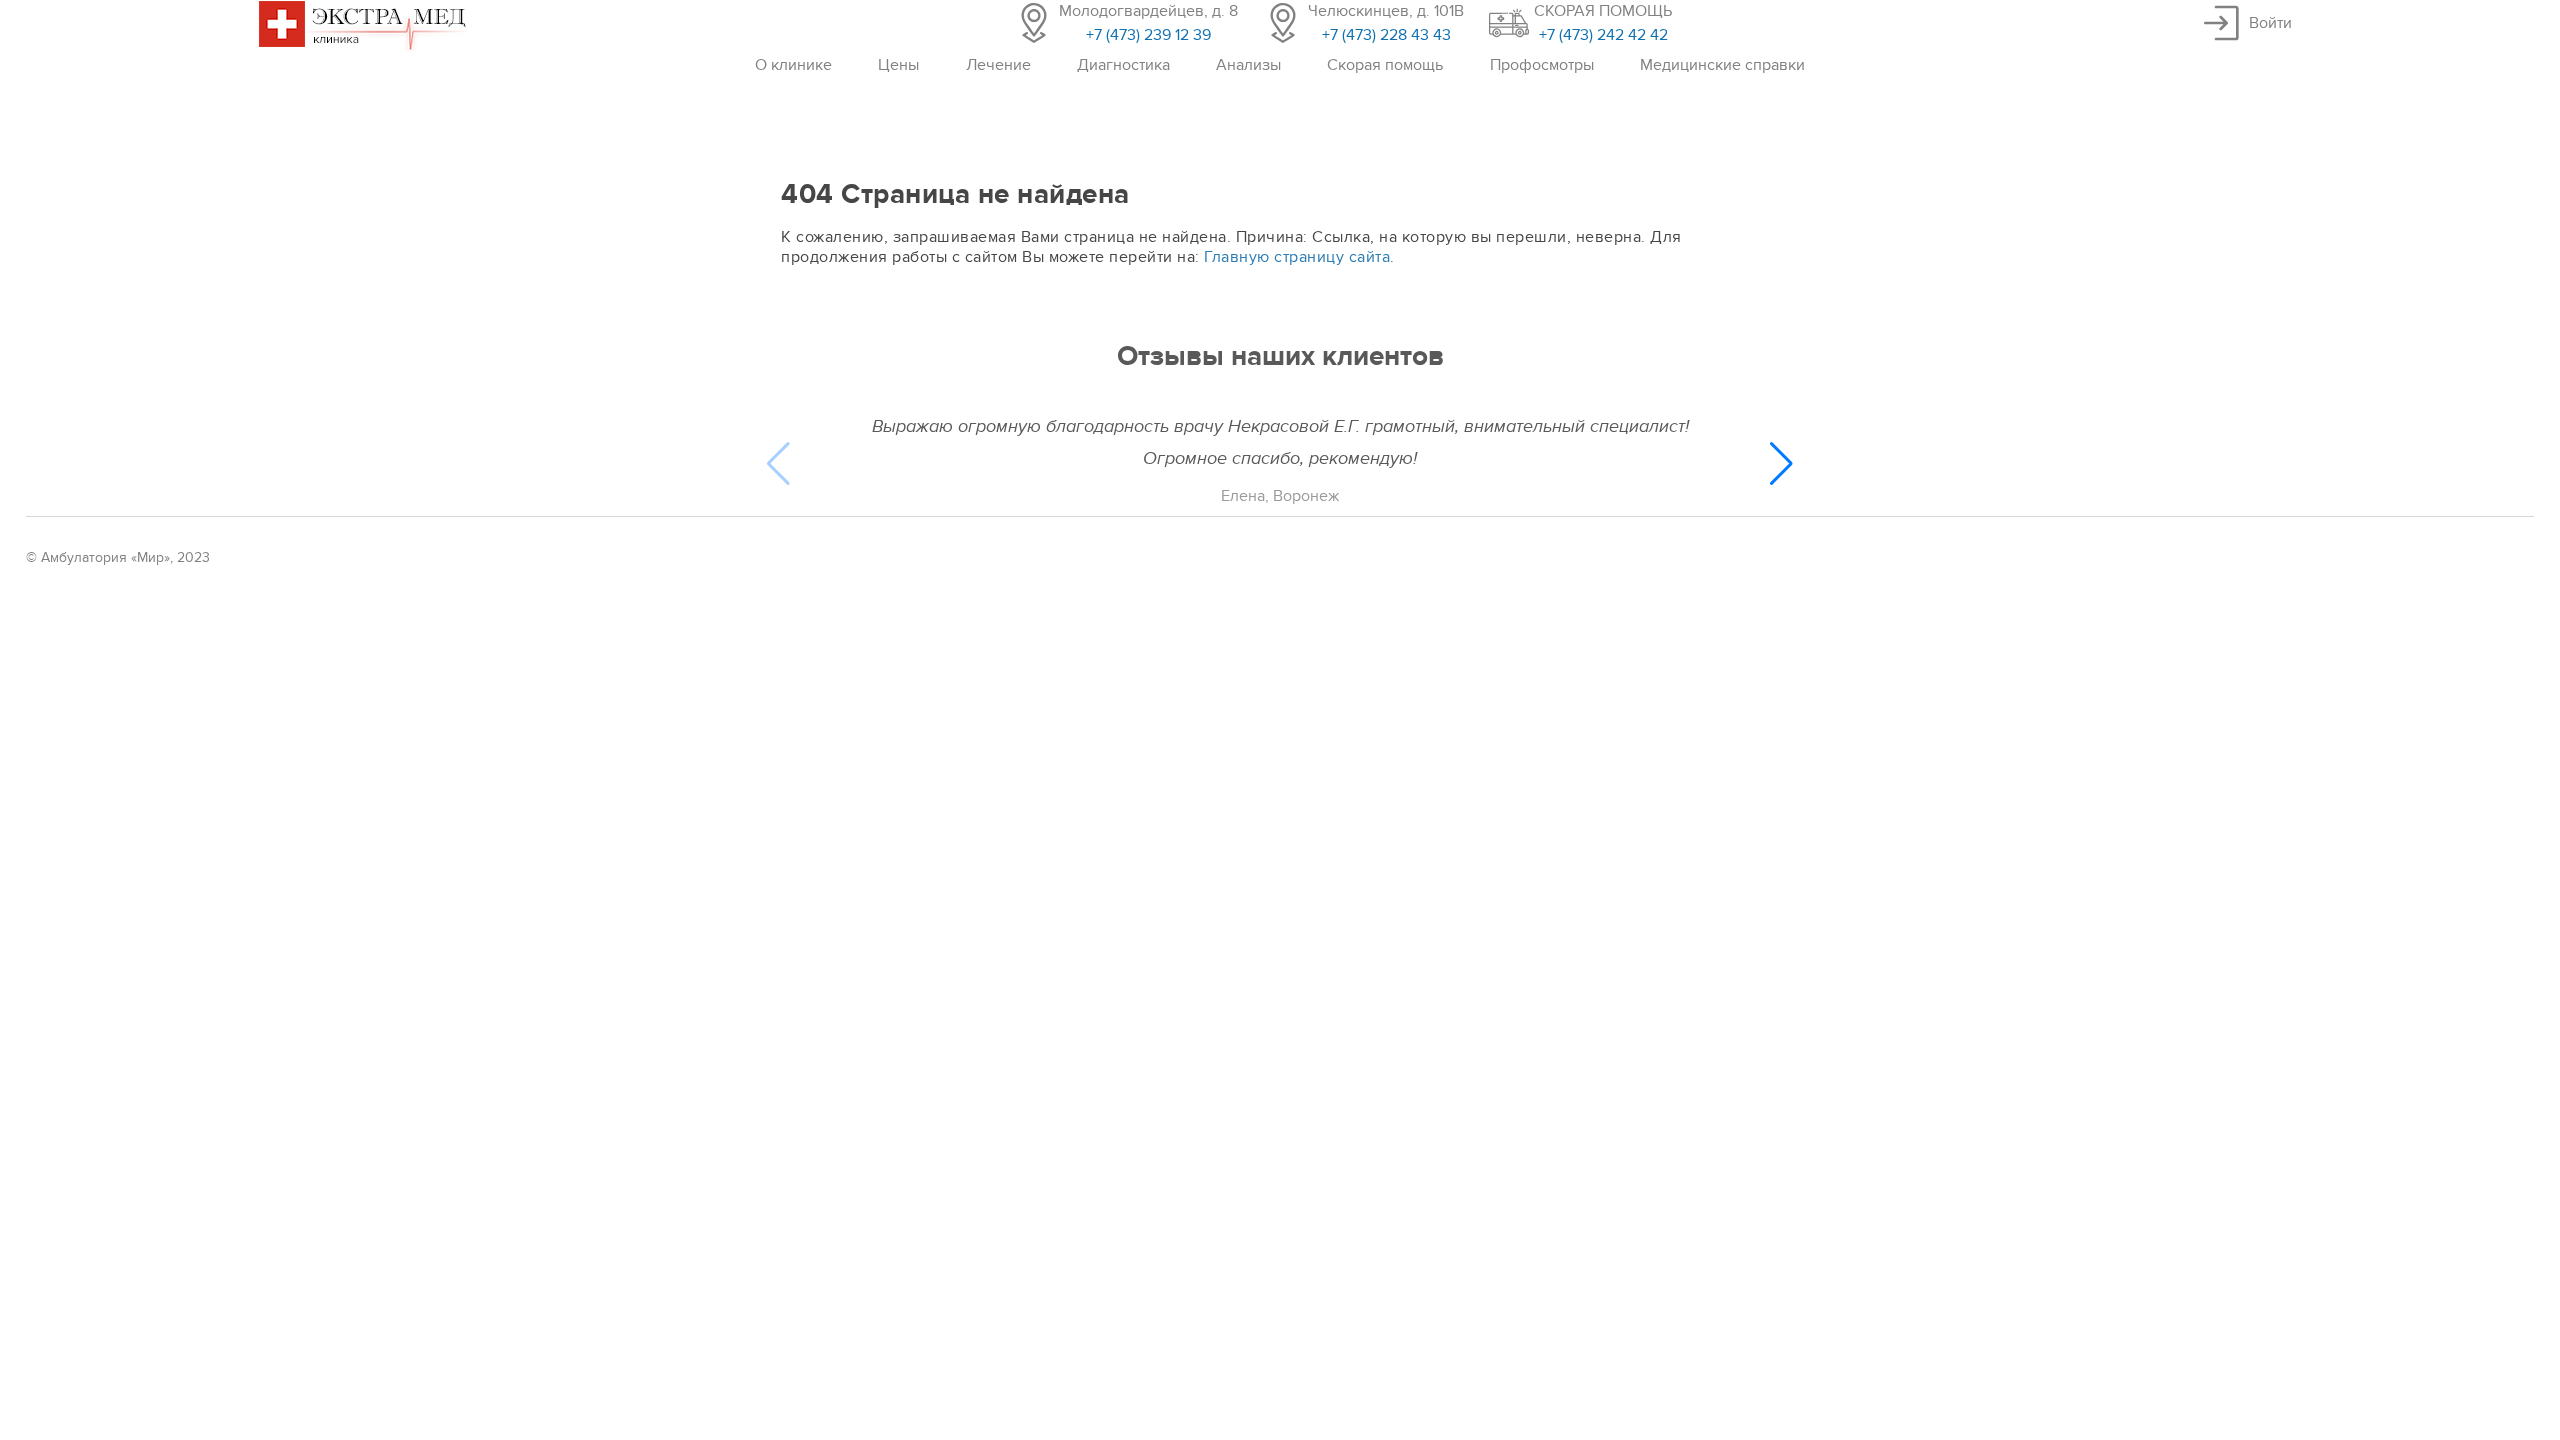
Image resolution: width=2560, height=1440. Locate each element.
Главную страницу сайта (1297, 257)
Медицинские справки (1722, 65)
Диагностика (1123, 65)
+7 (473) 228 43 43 (1386, 35)
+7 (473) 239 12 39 (1148, 35)
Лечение (998, 65)
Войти (2270, 23)
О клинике (793, 65)
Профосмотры (1542, 65)
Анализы (1248, 65)
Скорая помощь (1385, 65)
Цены (898, 65)
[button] (1781, 464)
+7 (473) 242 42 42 (1603, 35)
